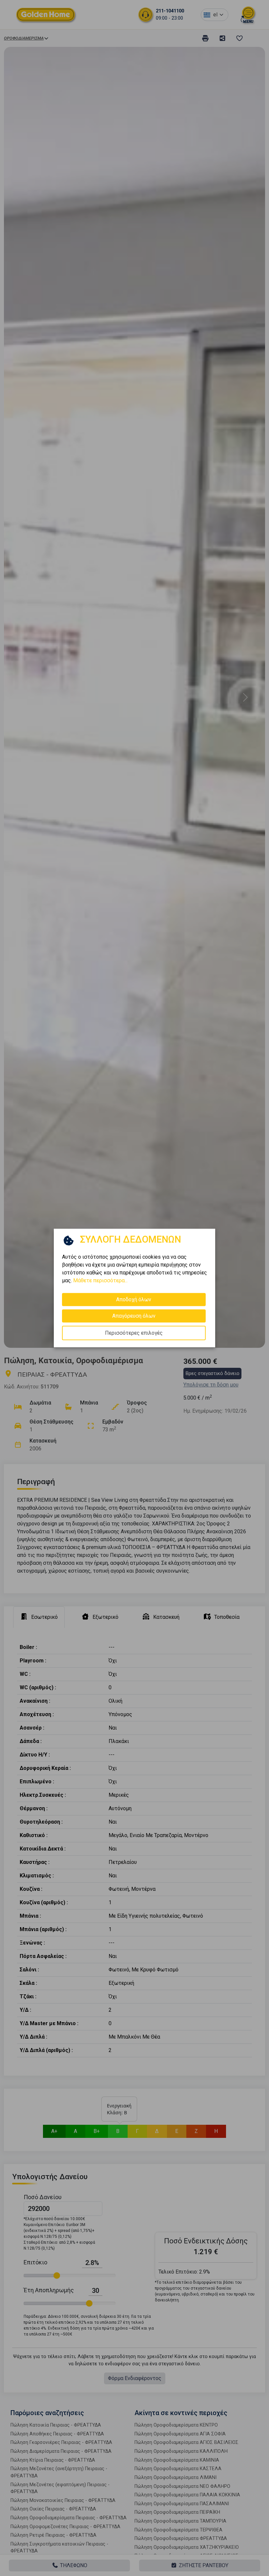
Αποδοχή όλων (134, 1299)
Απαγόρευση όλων (134, 1316)
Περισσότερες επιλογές (134, 1333)
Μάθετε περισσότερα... (100, 1280)
